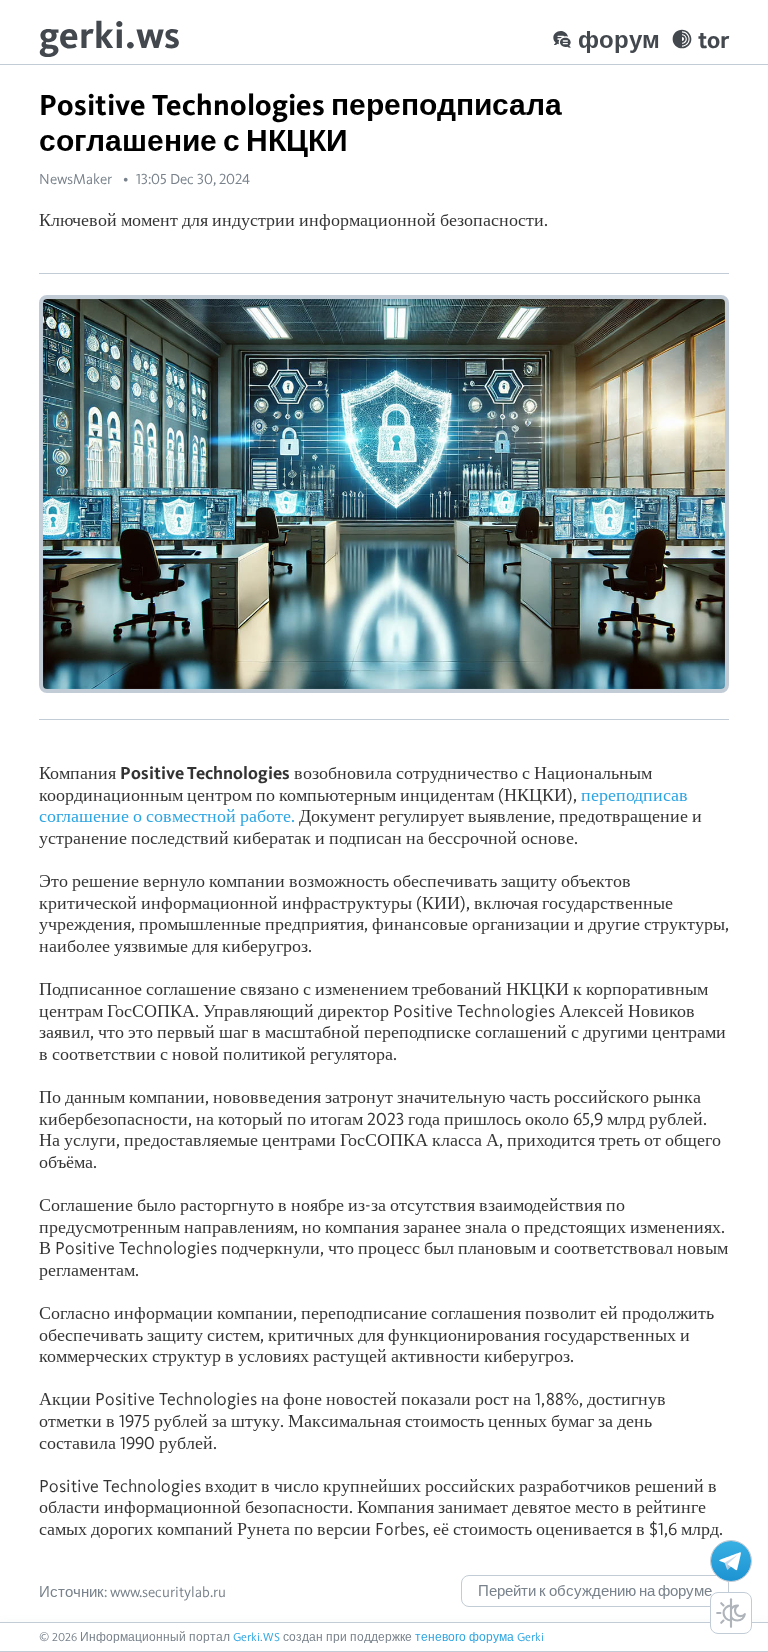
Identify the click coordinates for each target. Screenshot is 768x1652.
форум (619, 39)
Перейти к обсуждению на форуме (595, 1591)
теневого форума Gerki (479, 1636)
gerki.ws (109, 34)
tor (713, 39)
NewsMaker (75, 179)
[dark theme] (731, 1613)
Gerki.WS (256, 1636)
